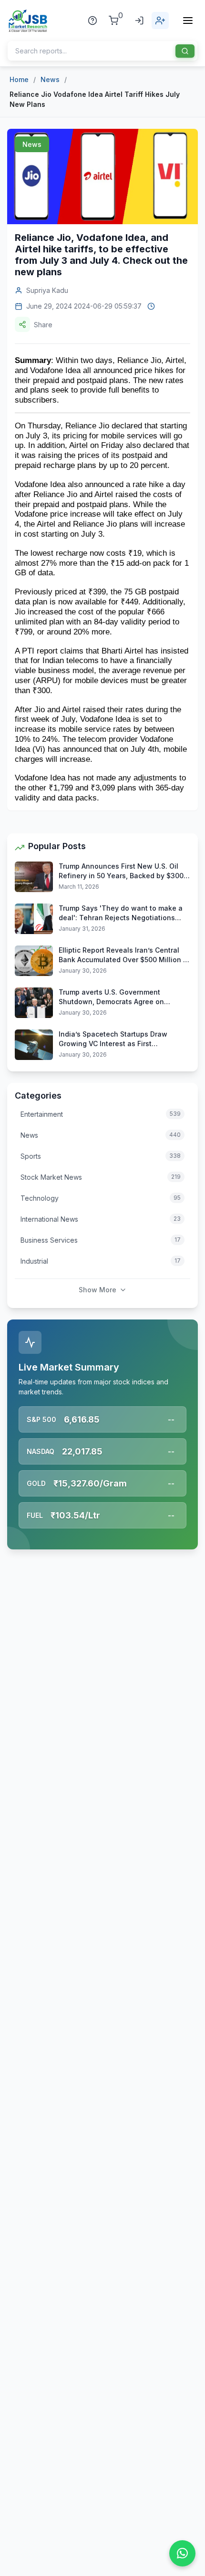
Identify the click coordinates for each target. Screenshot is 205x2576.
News (50, 79)
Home (19, 79)
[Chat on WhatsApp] (182, 2553)
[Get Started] (160, 21)
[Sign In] (139, 21)
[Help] (92, 21)
